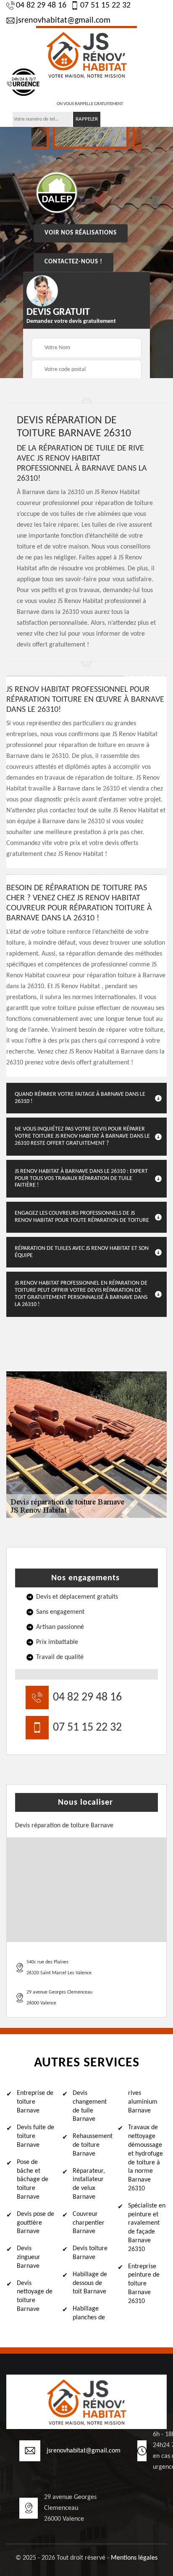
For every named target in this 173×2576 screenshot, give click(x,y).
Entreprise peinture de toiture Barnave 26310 (144, 2284)
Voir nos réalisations (81, 233)
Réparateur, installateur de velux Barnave (89, 2184)
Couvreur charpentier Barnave (89, 2223)
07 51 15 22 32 (105, 5)
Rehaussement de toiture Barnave (92, 2145)
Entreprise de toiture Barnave (35, 2102)
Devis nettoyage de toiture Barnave (35, 2296)
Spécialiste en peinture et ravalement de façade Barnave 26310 (147, 2228)
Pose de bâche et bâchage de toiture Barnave (33, 2180)
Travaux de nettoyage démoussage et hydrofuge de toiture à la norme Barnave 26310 (145, 2158)
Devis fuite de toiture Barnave (35, 2136)
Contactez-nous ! (73, 262)
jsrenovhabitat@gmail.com (63, 21)
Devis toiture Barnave (90, 2253)
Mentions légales (134, 2558)
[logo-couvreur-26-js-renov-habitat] (86, 54)
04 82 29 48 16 (41, 5)
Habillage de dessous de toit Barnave (90, 2283)
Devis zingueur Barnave (29, 2257)
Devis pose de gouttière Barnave (35, 2223)
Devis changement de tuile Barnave (90, 2106)
